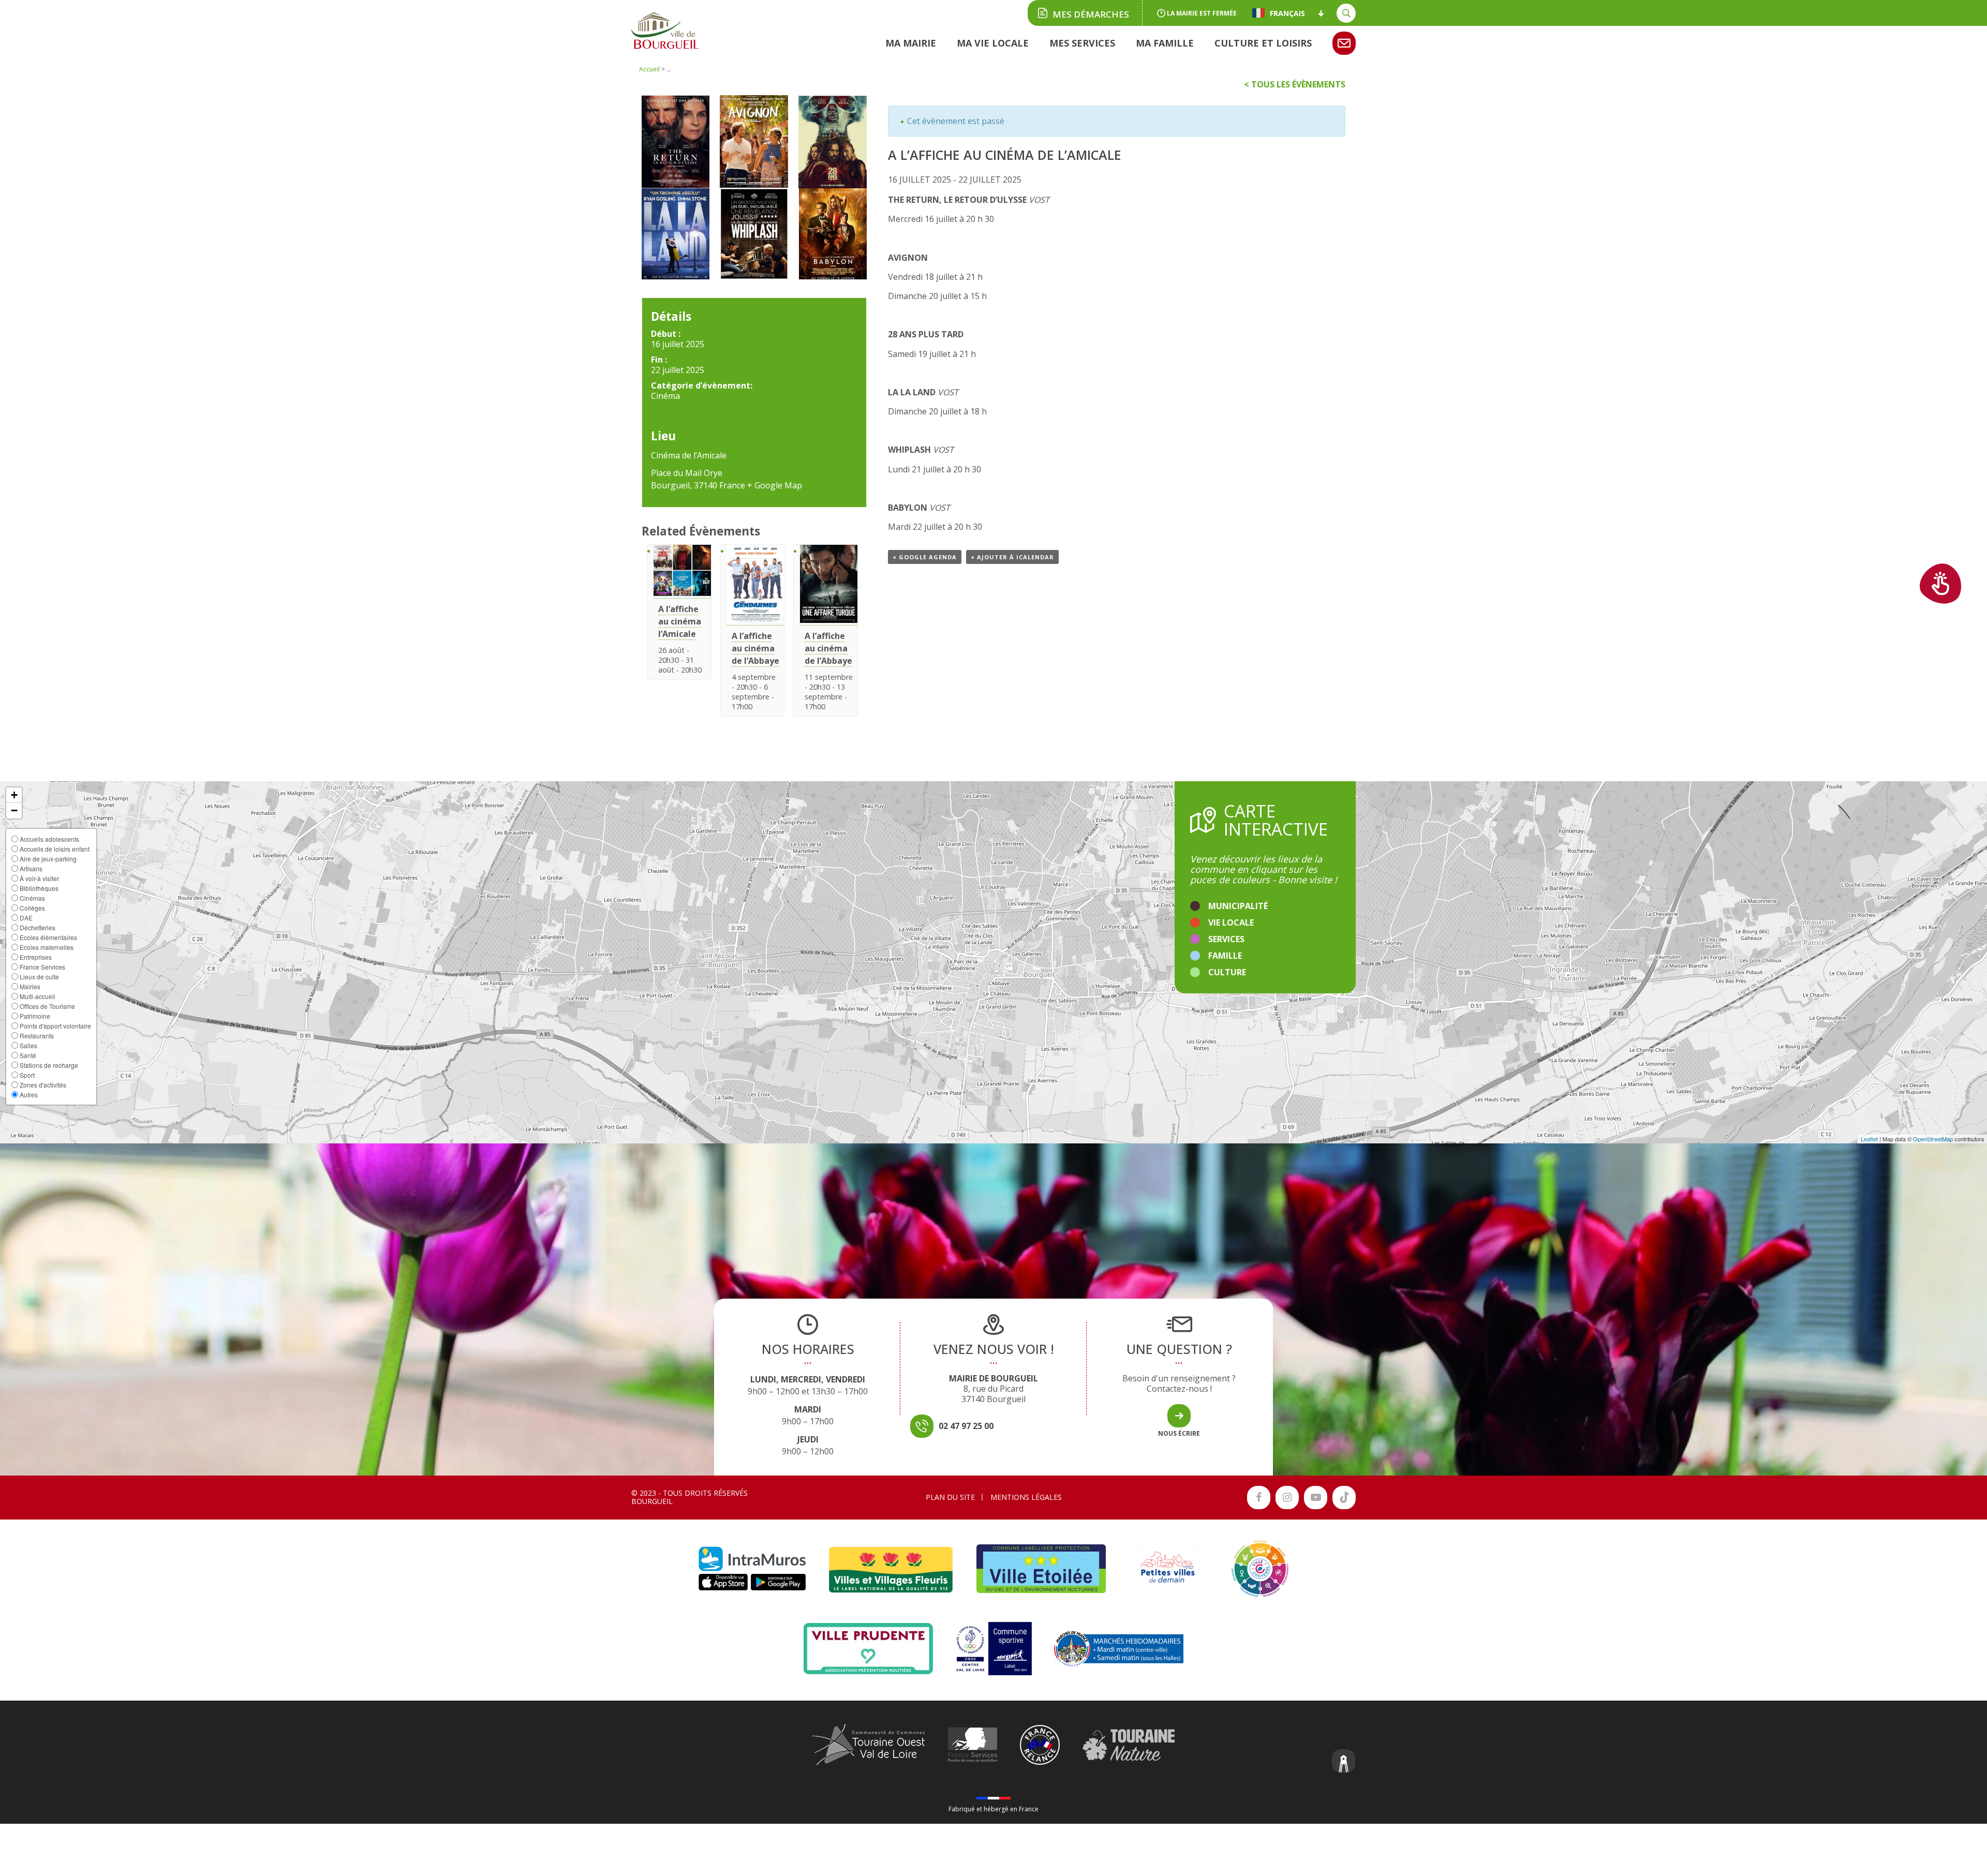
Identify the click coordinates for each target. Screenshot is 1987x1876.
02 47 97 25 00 (966, 1426)
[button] (14, 795)
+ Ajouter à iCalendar (1012, 557)
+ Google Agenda (925, 557)
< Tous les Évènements (1295, 84)
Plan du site (950, 1497)
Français (1287, 13)
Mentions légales (1026, 1497)
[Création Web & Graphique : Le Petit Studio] (1344, 1762)
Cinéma (665, 396)
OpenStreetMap (1933, 1139)
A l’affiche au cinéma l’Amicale (680, 621)
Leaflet (1869, 1139)
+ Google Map (775, 485)
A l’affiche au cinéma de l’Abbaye (755, 648)
